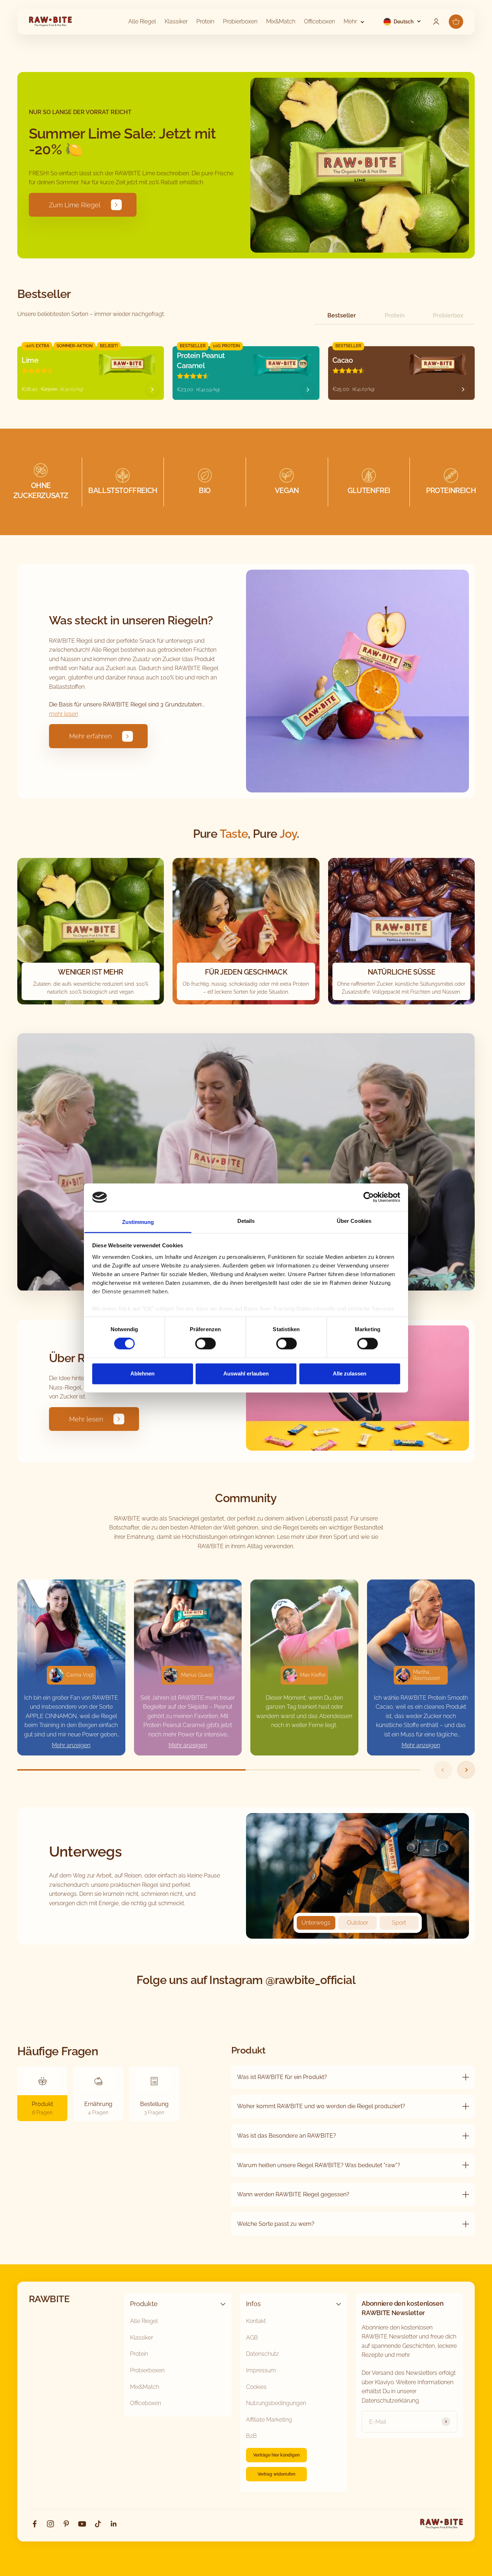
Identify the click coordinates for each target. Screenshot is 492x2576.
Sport (399, 1923)
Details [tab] (246, 1221)
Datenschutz (262, 2354)
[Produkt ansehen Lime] (152, 389)
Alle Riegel (142, 21)
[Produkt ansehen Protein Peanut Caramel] (308, 390)
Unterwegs (316, 1923)
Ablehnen (142, 1373)
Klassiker (176, 21)
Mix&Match (281, 21)
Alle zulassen (350, 1373)
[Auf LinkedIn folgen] (114, 2524)
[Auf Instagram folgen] (50, 2524)
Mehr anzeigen (71, 1745)
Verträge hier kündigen (276, 2455)
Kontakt (256, 2321)
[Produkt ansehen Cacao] (463, 389)
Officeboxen (319, 21)
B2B (251, 2436)
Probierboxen (240, 21)
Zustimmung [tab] (138, 1222)
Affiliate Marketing (269, 2420)
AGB (252, 2338)
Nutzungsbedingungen (276, 2403)
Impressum (261, 2370)
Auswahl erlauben (246, 1373)
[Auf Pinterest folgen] (66, 2524)
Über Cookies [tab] (354, 1221)
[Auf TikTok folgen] (98, 2524)
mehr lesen (64, 714)
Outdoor (357, 1923)
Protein (205, 21)
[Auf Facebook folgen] (35, 2524)
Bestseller (342, 315)
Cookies (256, 2387)
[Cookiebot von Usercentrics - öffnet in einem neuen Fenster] (369, 1197)
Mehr (350, 21)
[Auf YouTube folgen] (82, 2524)
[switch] (205, 1344)
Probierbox (448, 315)
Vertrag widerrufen (276, 2474)
